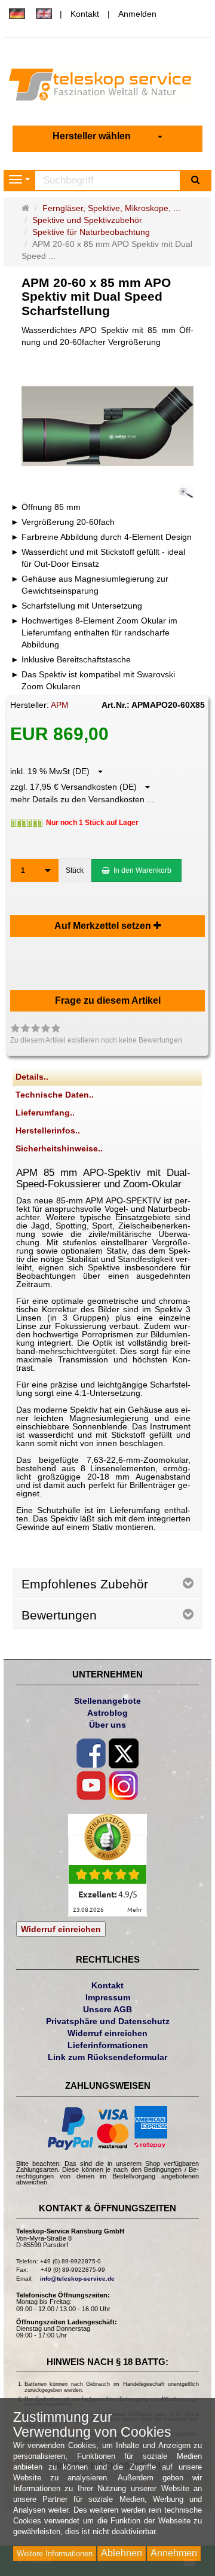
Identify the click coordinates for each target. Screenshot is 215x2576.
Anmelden (137, 14)
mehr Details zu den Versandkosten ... (82, 799)
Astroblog (107, 1713)
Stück (75, 870)
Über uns (107, 1725)
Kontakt (85, 14)
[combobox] (107, 137)
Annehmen (174, 2553)
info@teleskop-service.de (77, 2279)
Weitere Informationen (55, 2554)
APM (60, 705)
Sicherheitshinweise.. (59, 1148)
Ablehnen (122, 2553)
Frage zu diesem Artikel (108, 1000)
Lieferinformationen (108, 2045)
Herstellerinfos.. (48, 1130)
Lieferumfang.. (45, 1113)
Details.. (32, 1077)
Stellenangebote (107, 1701)
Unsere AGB (107, 2009)
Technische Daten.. (55, 1095)
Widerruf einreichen (61, 1929)
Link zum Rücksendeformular (107, 2057)
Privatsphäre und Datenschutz (108, 2021)
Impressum (108, 1997)
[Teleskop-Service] (107, 87)
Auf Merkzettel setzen (104, 926)
